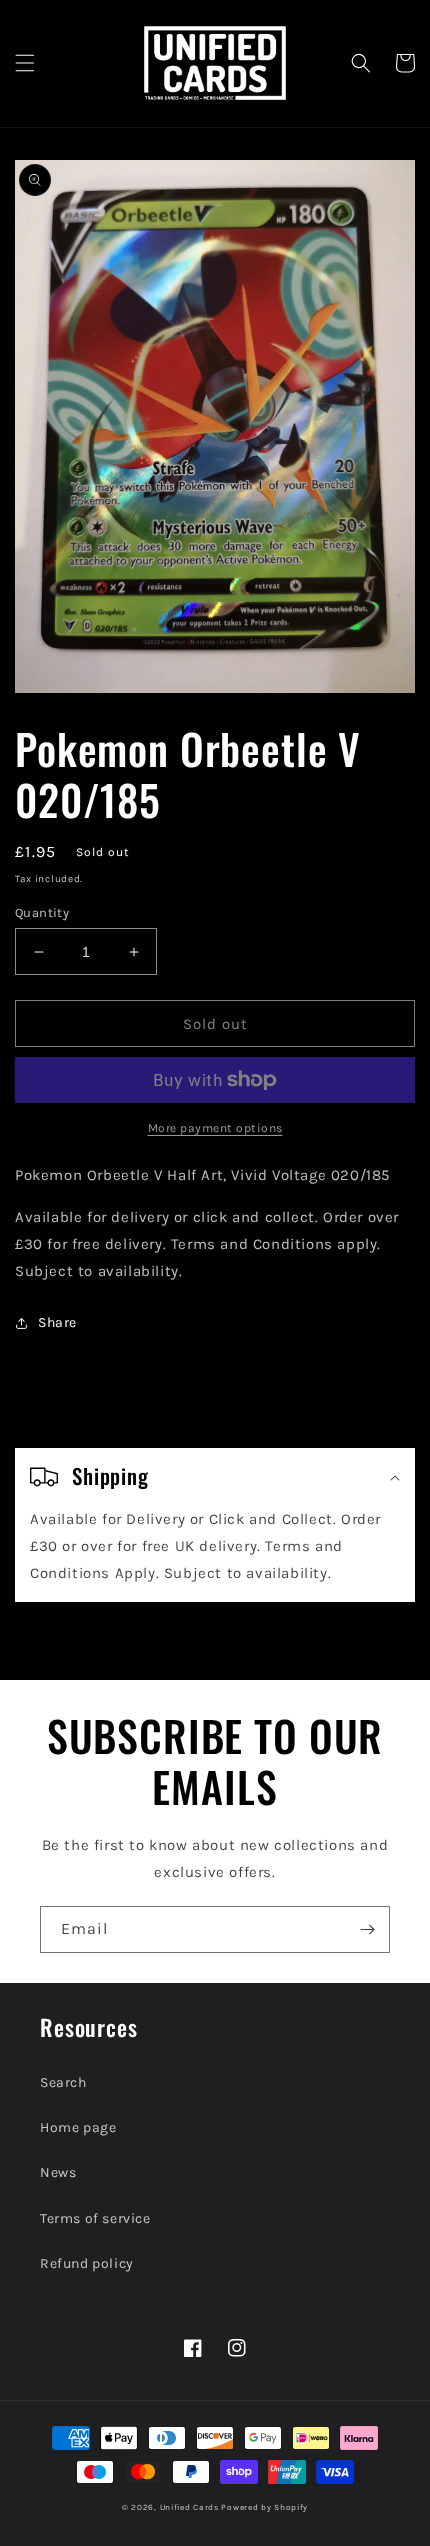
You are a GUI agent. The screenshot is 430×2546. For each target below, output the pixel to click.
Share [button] (57, 1322)
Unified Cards (189, 2507)
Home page (78, 2127)
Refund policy (87, 2263)
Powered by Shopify (264, 2507)
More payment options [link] (215, 1128)
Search (63, 2082)
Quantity (42, 912)
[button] (25, 63)
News (58, 2172)
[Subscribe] (367, 1929)
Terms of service (95, 2218)
